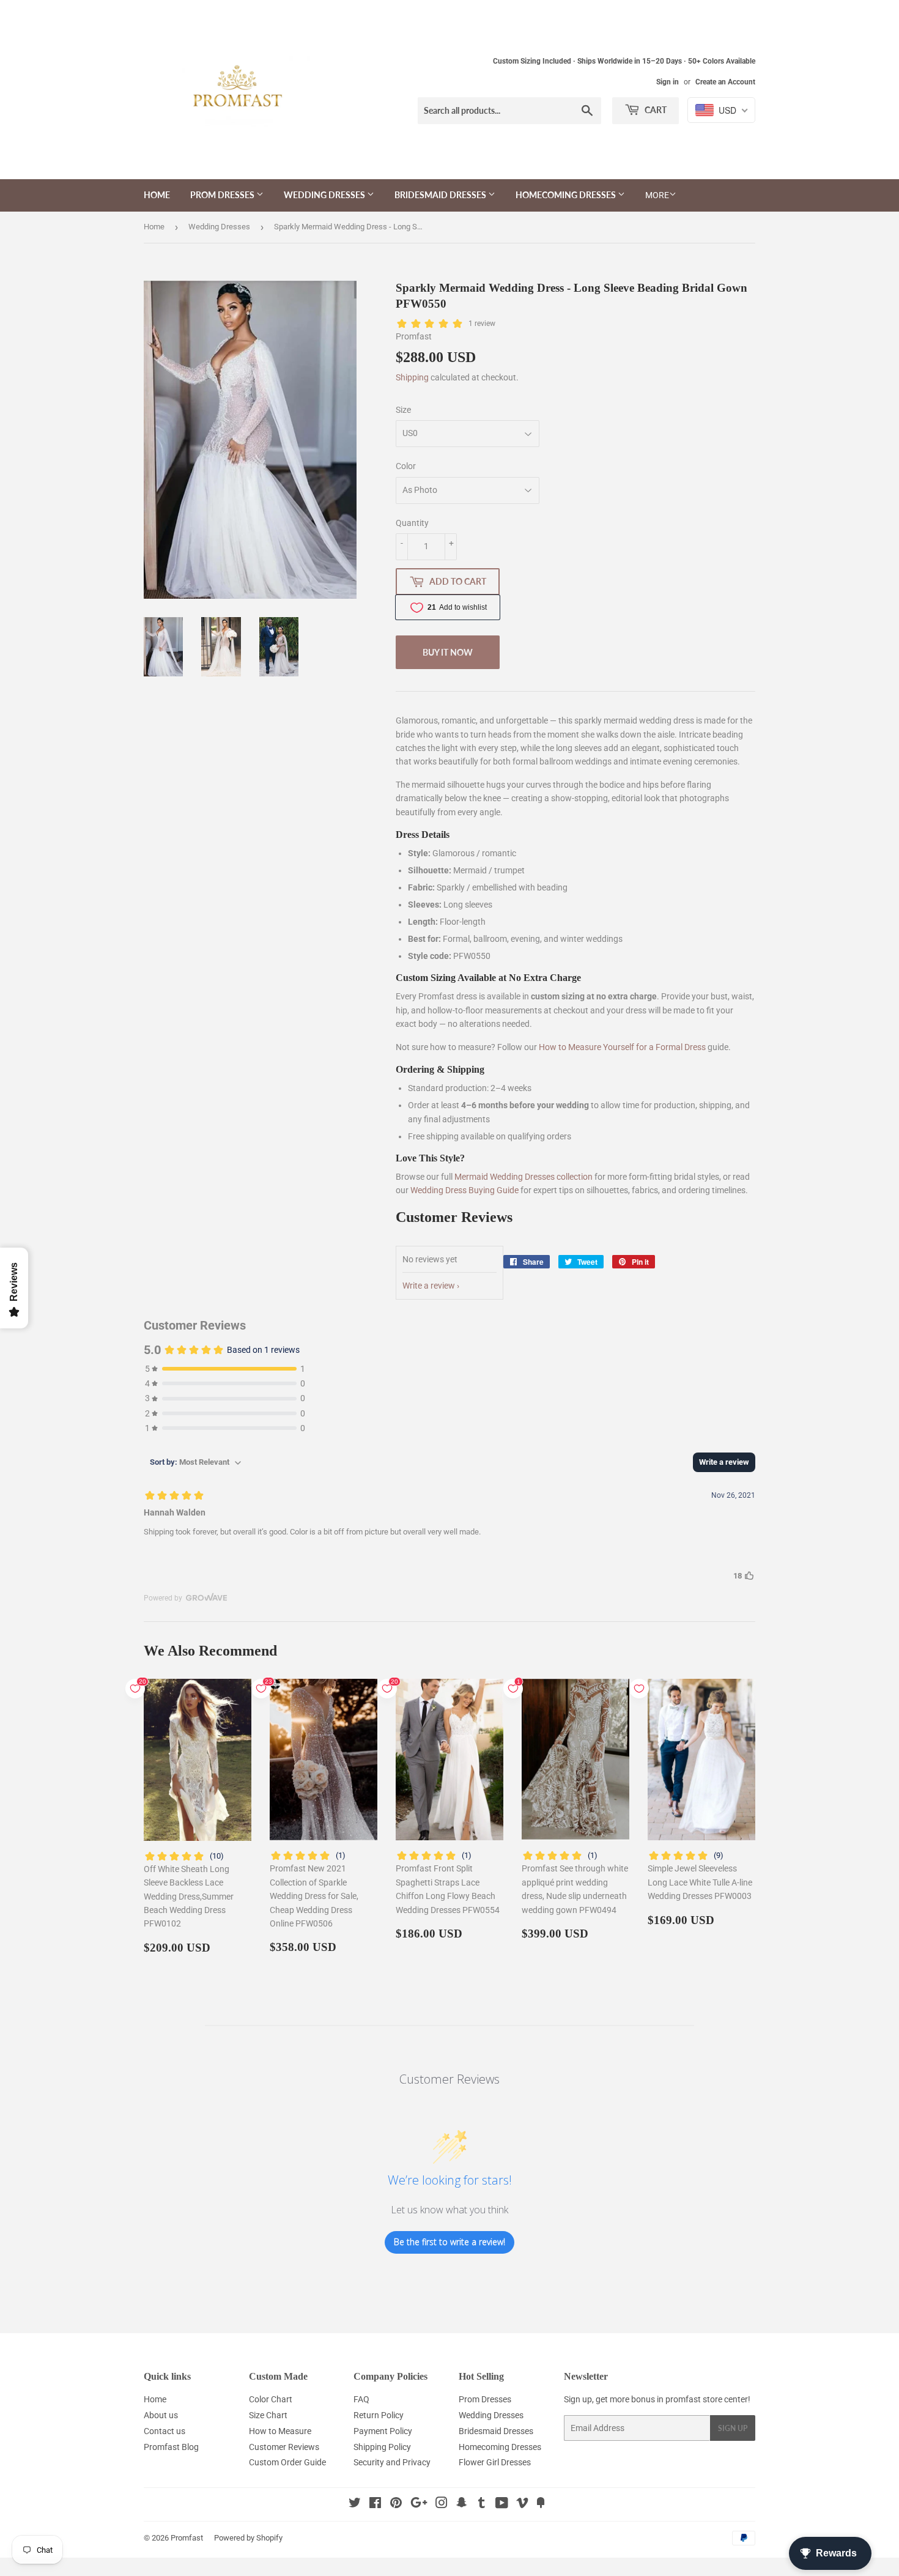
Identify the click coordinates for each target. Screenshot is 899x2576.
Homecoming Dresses (567, 195)
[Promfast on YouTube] (502, 2504)
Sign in (668, 82)
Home (157, 195)
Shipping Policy (382, 2447)
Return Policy (379, 2415)
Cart (655, 110)
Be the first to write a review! (449, 2242)
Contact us (165, 2431)
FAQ (361, 2399)
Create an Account (725, 82)
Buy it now (448, 652)
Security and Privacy (392, 2462)
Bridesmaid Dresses (441, 195)
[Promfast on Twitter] (355, 2504)
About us (161, 2415)
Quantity (412, 523)
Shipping (412, 377)
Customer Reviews (284, 2447)
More (657, 195)
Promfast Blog (171, 2447)
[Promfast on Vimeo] (522, 2504)
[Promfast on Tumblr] (482, 2504)
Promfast (187, 2538)
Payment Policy (383, 2431)
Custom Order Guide (287, 2462)
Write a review (429, 1286)
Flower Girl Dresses (495, 2462)
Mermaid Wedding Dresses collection (523, 1177)
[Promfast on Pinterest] (396, 2504)
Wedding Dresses (325, 195)
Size (403, 410)
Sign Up (733, 2428)
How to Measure (280, 2431)
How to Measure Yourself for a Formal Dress (622, 1047)
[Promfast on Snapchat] (462, 2504)
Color (406, 466)
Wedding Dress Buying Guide (464, 1190)
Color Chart (271, 2399)
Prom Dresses (223, 195)
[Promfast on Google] (419, 2504)
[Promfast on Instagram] (442, 2504)
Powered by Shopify (248, 2538)
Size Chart (268, 2415)
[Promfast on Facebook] (375, 2504)
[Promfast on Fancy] (541, 2504)
